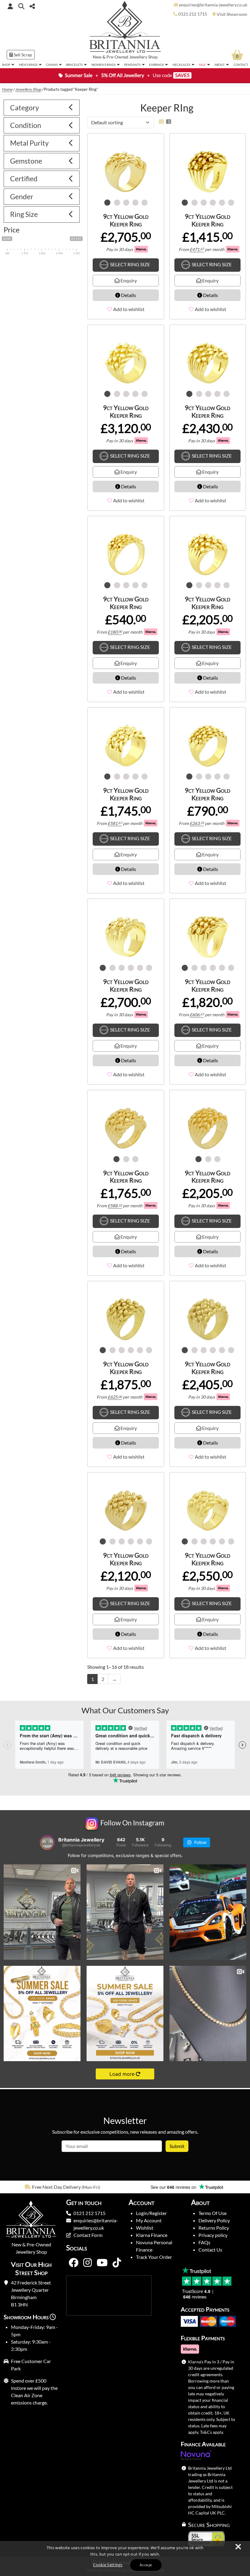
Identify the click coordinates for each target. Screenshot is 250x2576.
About (220, 65)
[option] (62, 2187)
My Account (149, 2220)
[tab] (42, 108)
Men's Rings (28, 65)
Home (7, 89)
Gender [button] (22, 196)
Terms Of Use (212, 2213)
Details (128, 295)
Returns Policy (214, 2228)
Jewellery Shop (143, 57)
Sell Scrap (22, 55)
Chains (52, 65)
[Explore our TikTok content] (117, 2263)
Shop (6, 65)
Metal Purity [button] (29, 143)
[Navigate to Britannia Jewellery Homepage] (125, 28)
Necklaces (181, 65)
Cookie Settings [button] (108, 2565)
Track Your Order (154, 2257)
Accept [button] (146, 2565)
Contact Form (88, 2235)
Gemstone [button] (26, 161)
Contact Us (210, 2250)
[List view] (167, 121)
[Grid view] (161, 121)
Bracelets (74, 65)
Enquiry (128, 280)
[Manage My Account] (10, 6)
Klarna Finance (152, 2235)
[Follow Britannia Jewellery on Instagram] (87, 2263)
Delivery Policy (214, 2220)
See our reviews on (174, 2187)
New (97, 57)
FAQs (204, 2242)
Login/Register (151, 2213)
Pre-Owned (117, 57)
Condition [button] (26, 125)
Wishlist (145, 2228)
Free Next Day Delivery (56, 2187)
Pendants (132, 65)
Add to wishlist (129, 309)
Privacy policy (213, 2235)
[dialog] (125, 2558)
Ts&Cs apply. (212, 2432)
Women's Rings (104, 65)
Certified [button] (24, 179)
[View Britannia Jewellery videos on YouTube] (102, 2263)
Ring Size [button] (24, 214)
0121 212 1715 (89, 2213)
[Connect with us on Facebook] (73, 2263)
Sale (202, 65)
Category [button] (25, 108)
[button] (21, 6)
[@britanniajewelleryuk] (47, 1842)
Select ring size (130, 264)
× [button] (238, 2547)
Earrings (156, 65)
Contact (241, 65)
